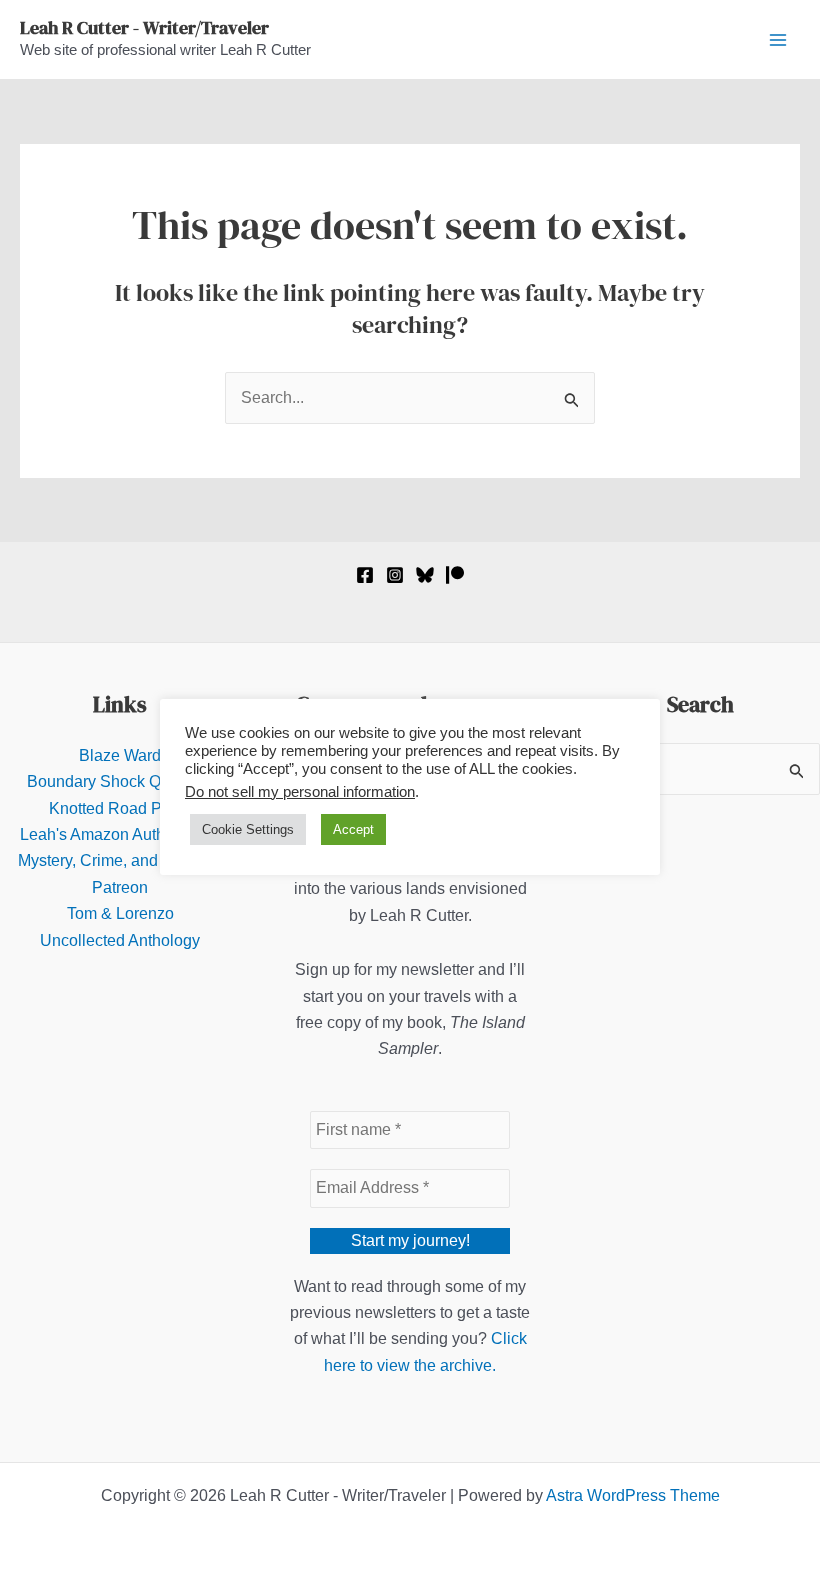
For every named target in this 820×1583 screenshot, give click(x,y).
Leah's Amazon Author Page (120, 834)
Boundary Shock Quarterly (120, 781)
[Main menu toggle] (778, 40)
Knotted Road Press (120, 808)
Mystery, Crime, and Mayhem (120, 860)
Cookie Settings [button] (248, 829)
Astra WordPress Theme (633, 1495)
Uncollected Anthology (120, 940)
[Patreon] (455, 575)
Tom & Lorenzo (120, 913)
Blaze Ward (120, 755)
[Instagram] (395, 575)
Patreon (120, 887)
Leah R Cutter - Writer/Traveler (144, 27)
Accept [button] (353, 829)
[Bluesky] (425, 575)
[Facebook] (365, 575)
